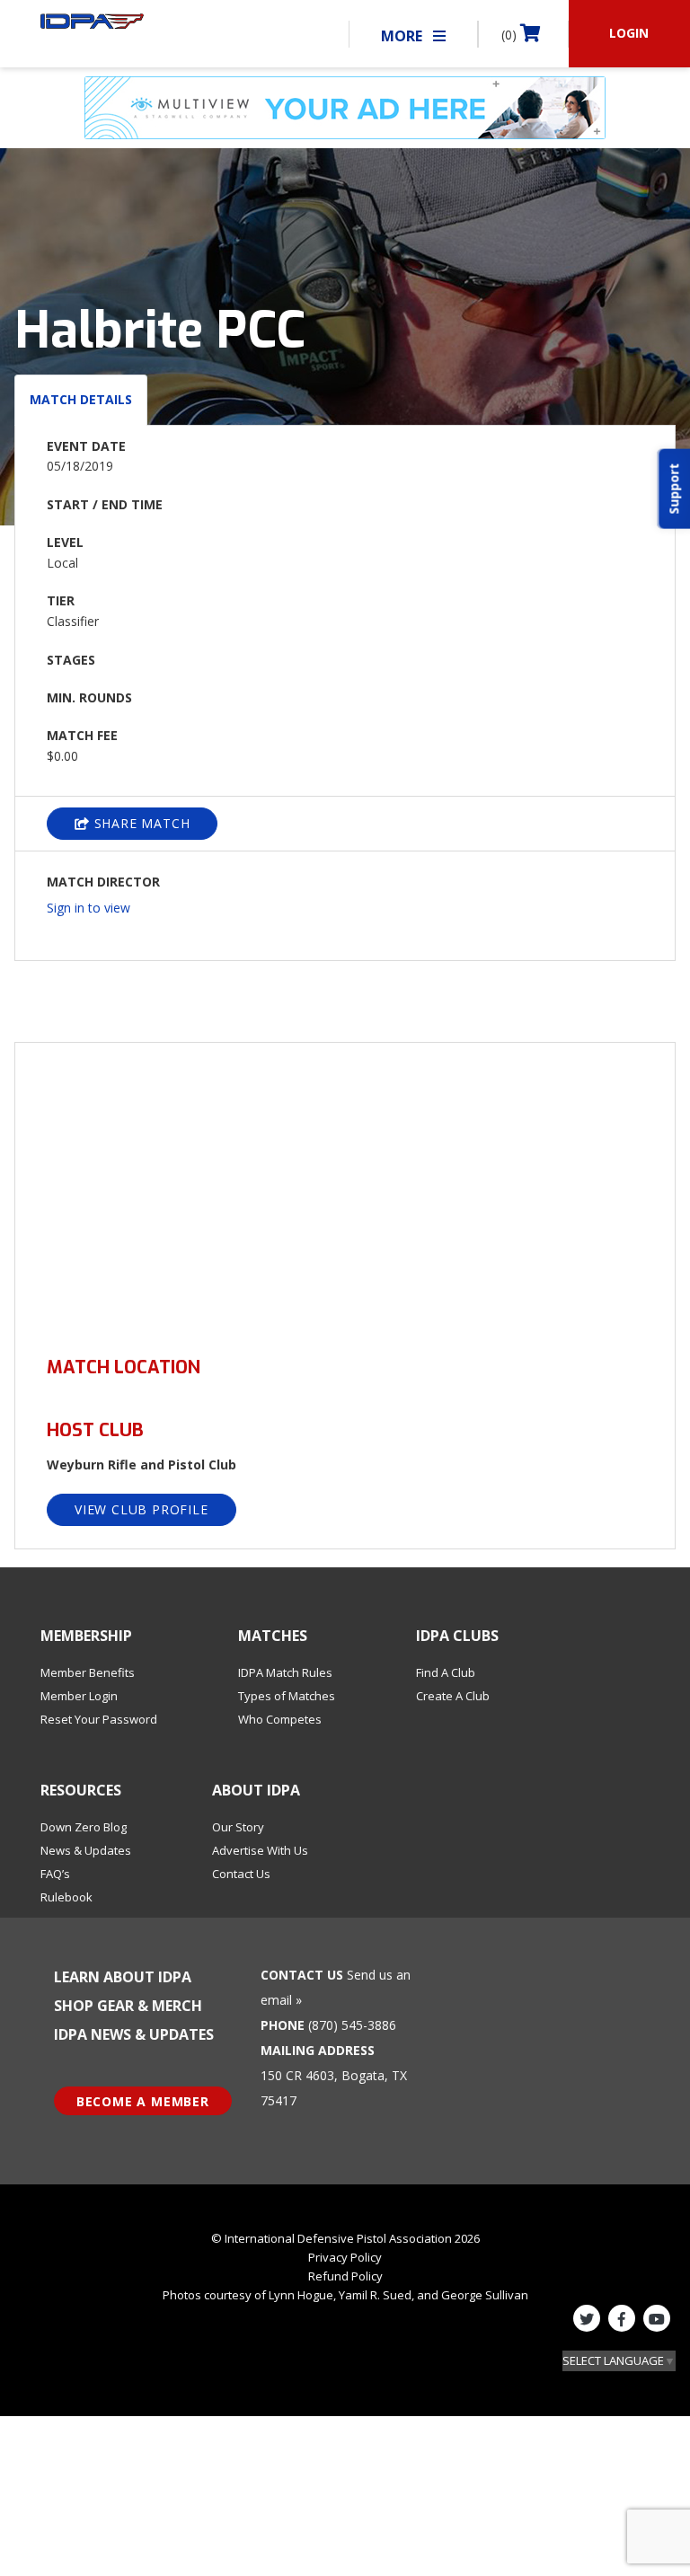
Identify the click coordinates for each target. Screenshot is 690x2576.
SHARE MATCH (140, 823)
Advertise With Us (260, 1850)
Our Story (238, 1827)
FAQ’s (55, 1874)
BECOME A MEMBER (143, 2101)
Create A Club (453, 1696)
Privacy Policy (345, 2257)
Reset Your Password (99, 1719)
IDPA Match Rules (285, 1672)
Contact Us (241, 1874)
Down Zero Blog (84, 1827)
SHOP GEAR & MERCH (128, 2006)
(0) (511, 35)
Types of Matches (287, 1696)
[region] (345, 1189)
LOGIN (629, 33)
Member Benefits (88, 1672)
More (403, 36)
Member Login (79, 1696)
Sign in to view (88, 908)
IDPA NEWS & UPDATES (134, 2034)
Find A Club (446, 1672)
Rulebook (66, 1897)
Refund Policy (345, 2276)
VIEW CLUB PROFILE (142, 1509)
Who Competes (280, 1719)
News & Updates (86, 1850)
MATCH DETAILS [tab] (81, 399)
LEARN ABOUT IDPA (123, 1977)
